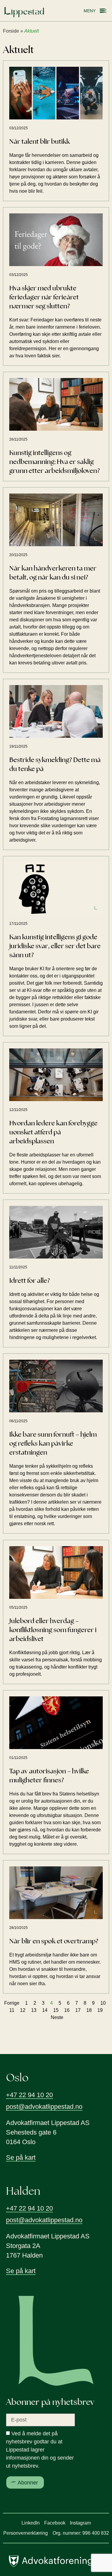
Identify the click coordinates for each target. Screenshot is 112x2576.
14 (45, 2010)
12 (23, 2010)
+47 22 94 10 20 (29, 2095)
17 (78, 2010)
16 (67, 2010)
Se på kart (21, 2157)
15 (56, 2010)
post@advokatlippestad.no (44, 2107)
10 (103, 2003)
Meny (90, 11)
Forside (11, 31)
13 (34, 2010)
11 (12, 2010)
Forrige (12, 2003)
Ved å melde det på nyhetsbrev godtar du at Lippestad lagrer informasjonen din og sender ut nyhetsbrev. (40, 2450)
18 (89, 2010)
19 (100, 2010)
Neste (57, 2017)
